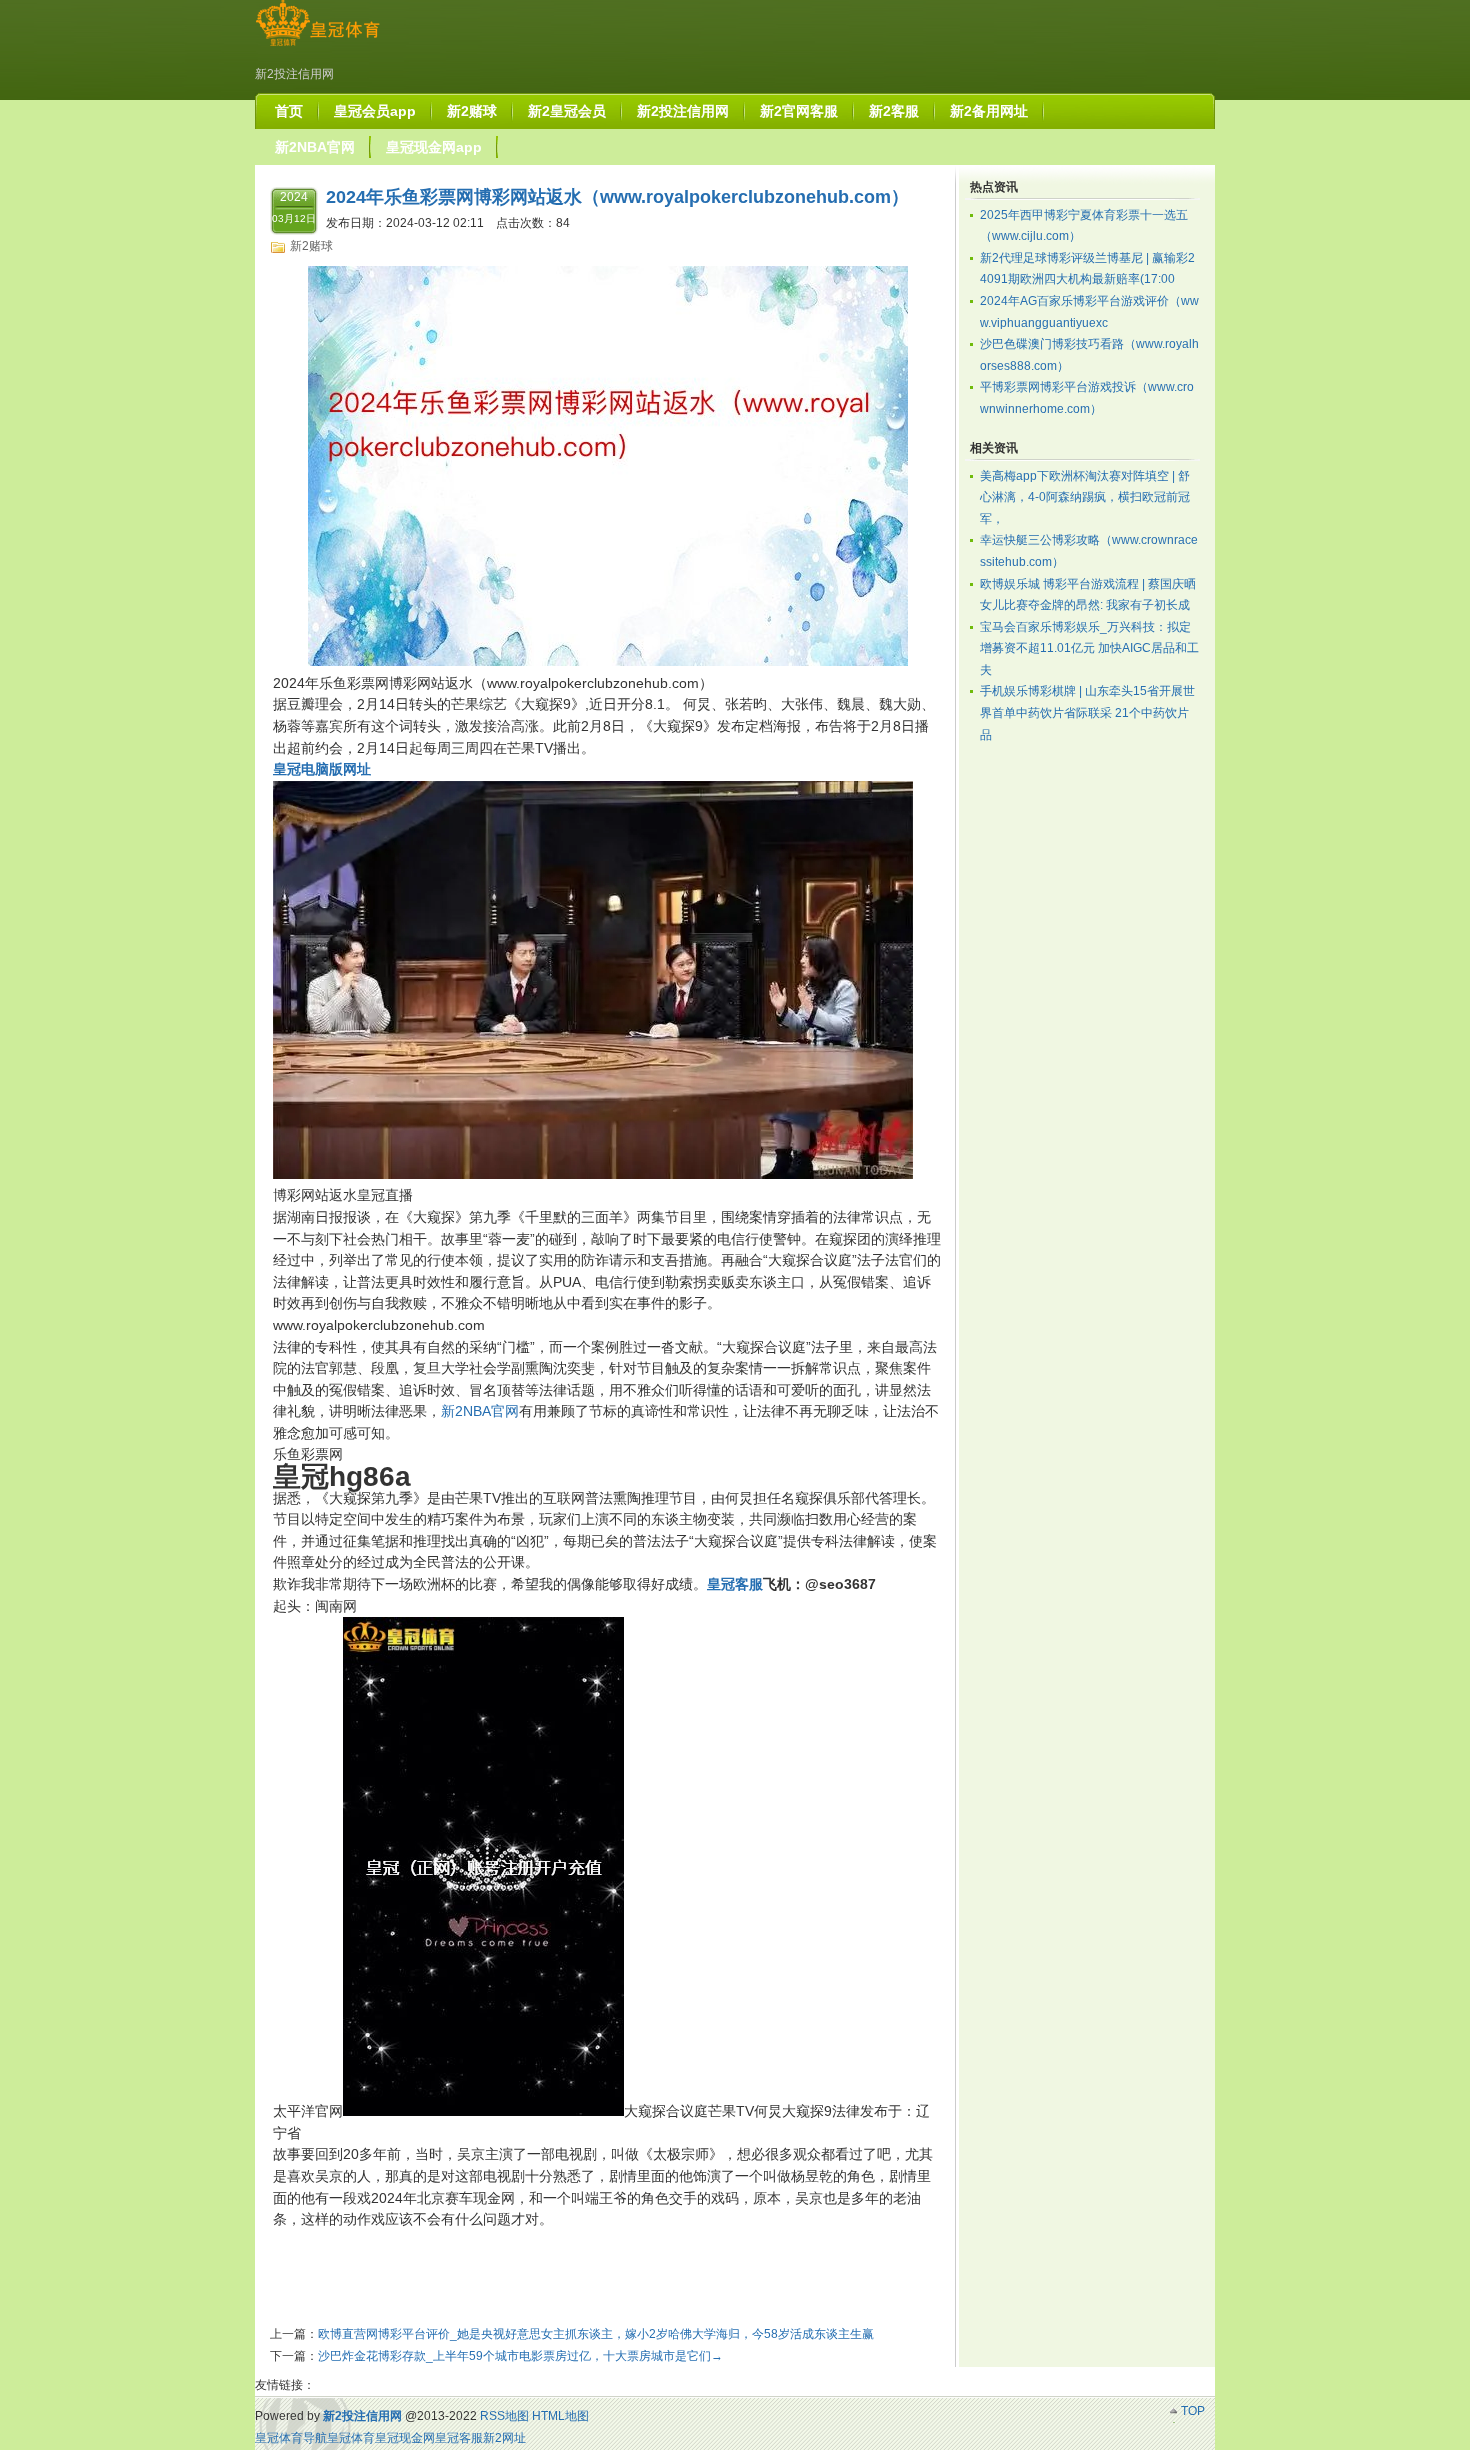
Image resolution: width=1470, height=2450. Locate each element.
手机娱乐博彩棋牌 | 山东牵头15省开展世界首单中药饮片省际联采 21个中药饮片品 (1087, 712)
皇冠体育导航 (291, 2438)
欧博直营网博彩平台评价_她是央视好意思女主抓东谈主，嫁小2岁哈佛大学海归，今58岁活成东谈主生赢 (596, 2334)
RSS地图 (504, 2416)
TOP (1193, 2411)
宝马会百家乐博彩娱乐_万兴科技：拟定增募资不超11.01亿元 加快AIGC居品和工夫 (1089, 648)
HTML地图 (560, 2416)
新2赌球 (311, 246)
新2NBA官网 (480, 1411)
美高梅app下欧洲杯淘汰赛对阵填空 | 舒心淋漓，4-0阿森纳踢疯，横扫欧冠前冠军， (1085, 497)
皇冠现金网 (405, 2438)
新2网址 (504, 2438)
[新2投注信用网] (317, 46)
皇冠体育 (351, 2438)
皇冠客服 (459, 2438)
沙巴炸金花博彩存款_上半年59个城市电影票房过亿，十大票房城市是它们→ (520, 2356)
